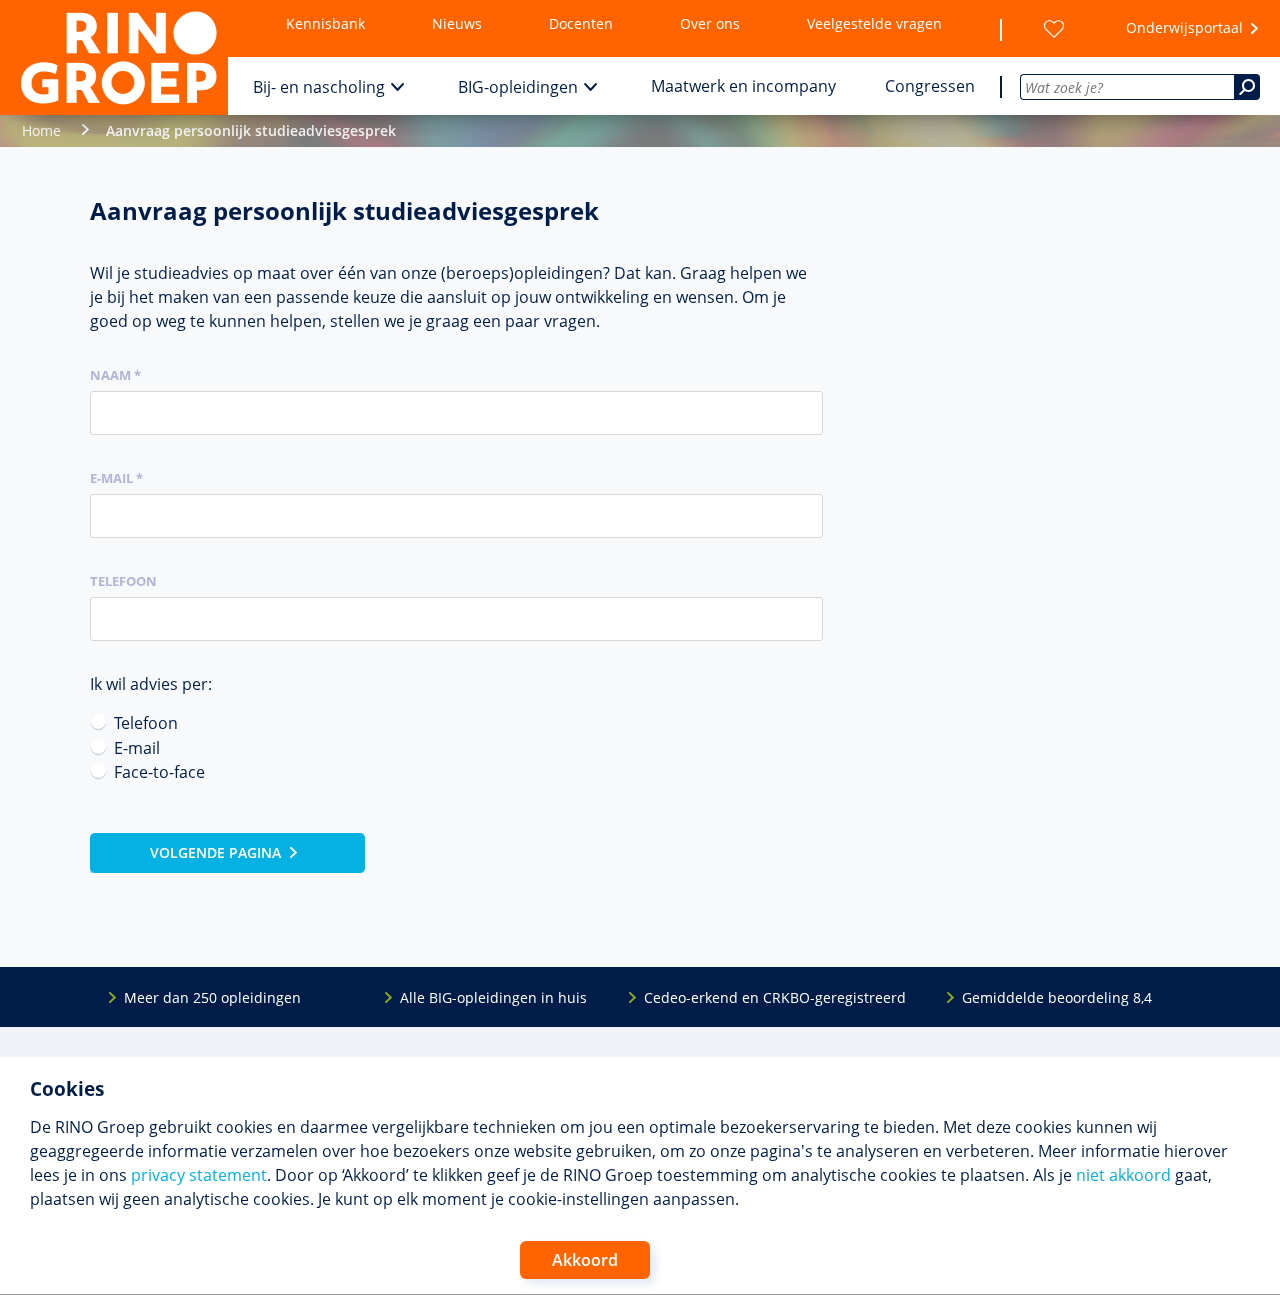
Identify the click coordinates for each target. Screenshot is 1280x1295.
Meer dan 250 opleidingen (212, 997)
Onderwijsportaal (1184, 27)
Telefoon (123, 581)
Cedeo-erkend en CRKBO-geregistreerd (775, 997)
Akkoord (585, 1260)
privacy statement (199, 1175)
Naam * (115, 375)
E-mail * (116, 478)
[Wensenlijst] (1054, 29)
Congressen (930, 86)
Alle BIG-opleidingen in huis (493, 997)
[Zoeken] (1247, 87)
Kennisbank (325, 23)
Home (41, 130)
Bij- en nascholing (319, 87)
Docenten (581, 23)
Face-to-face (159, 772)
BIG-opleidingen (518, 87)
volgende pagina (215, 852)
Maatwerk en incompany (743, 86)
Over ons (710, 23)
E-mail (137, 748)
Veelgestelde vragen (874, 23)
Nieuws (457, 23)
